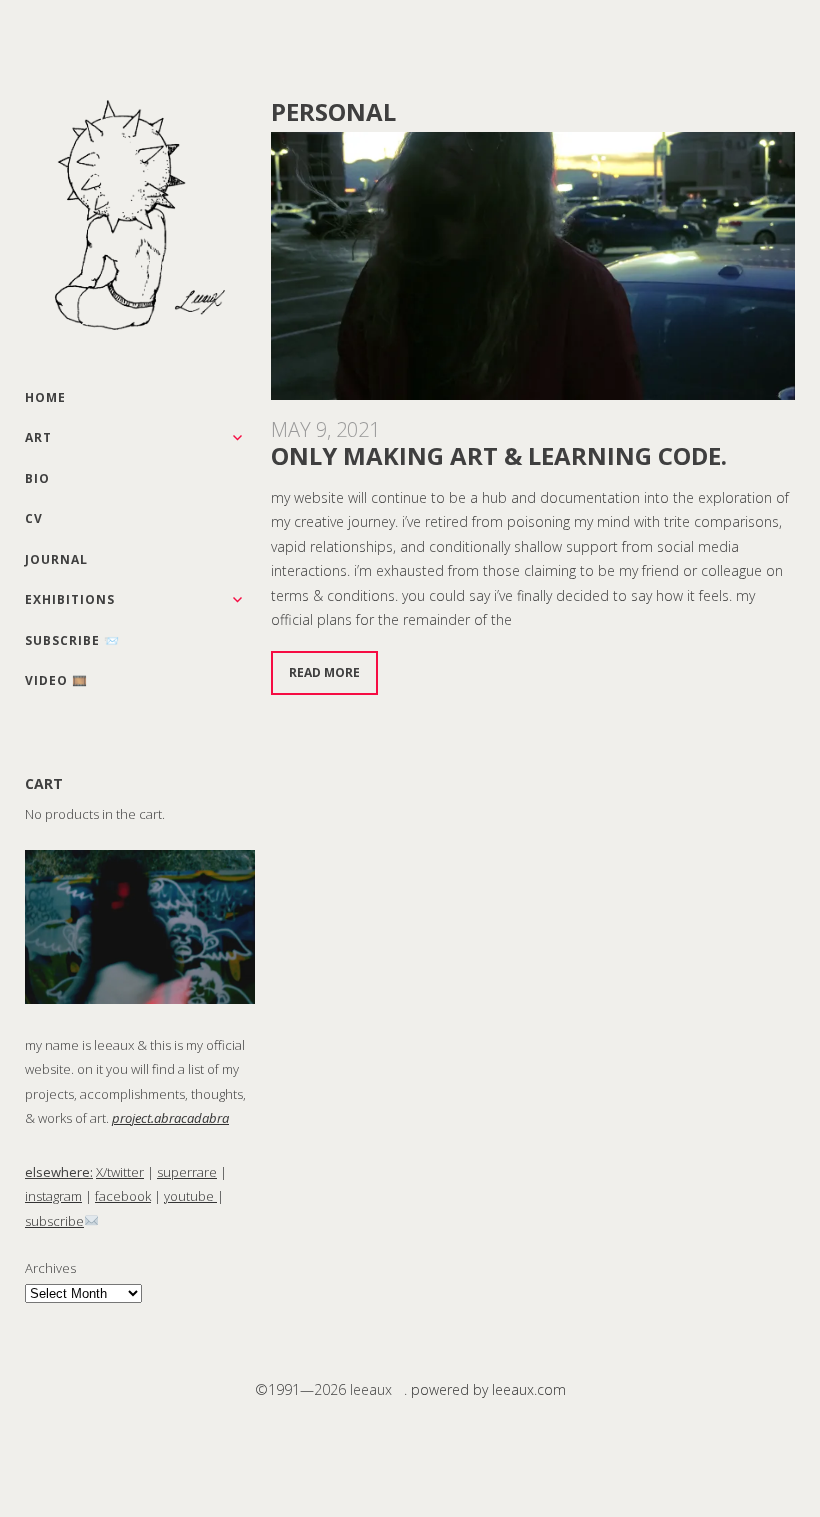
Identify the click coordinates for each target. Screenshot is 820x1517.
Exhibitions (70, 599)
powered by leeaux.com (488, 1389)
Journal (56, 559)
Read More (324, 672)
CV (34, 518)
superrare (187, 1172)
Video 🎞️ (56, 680)
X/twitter (120, 1172)
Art (38, 437)
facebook (123, 1196)
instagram (53, 1196)
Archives (50, 1268)
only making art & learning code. (499, 455)
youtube (190, 1196)
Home (45, 397)
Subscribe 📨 (72, 640)
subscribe (54, 1221)
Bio (37, 478)
